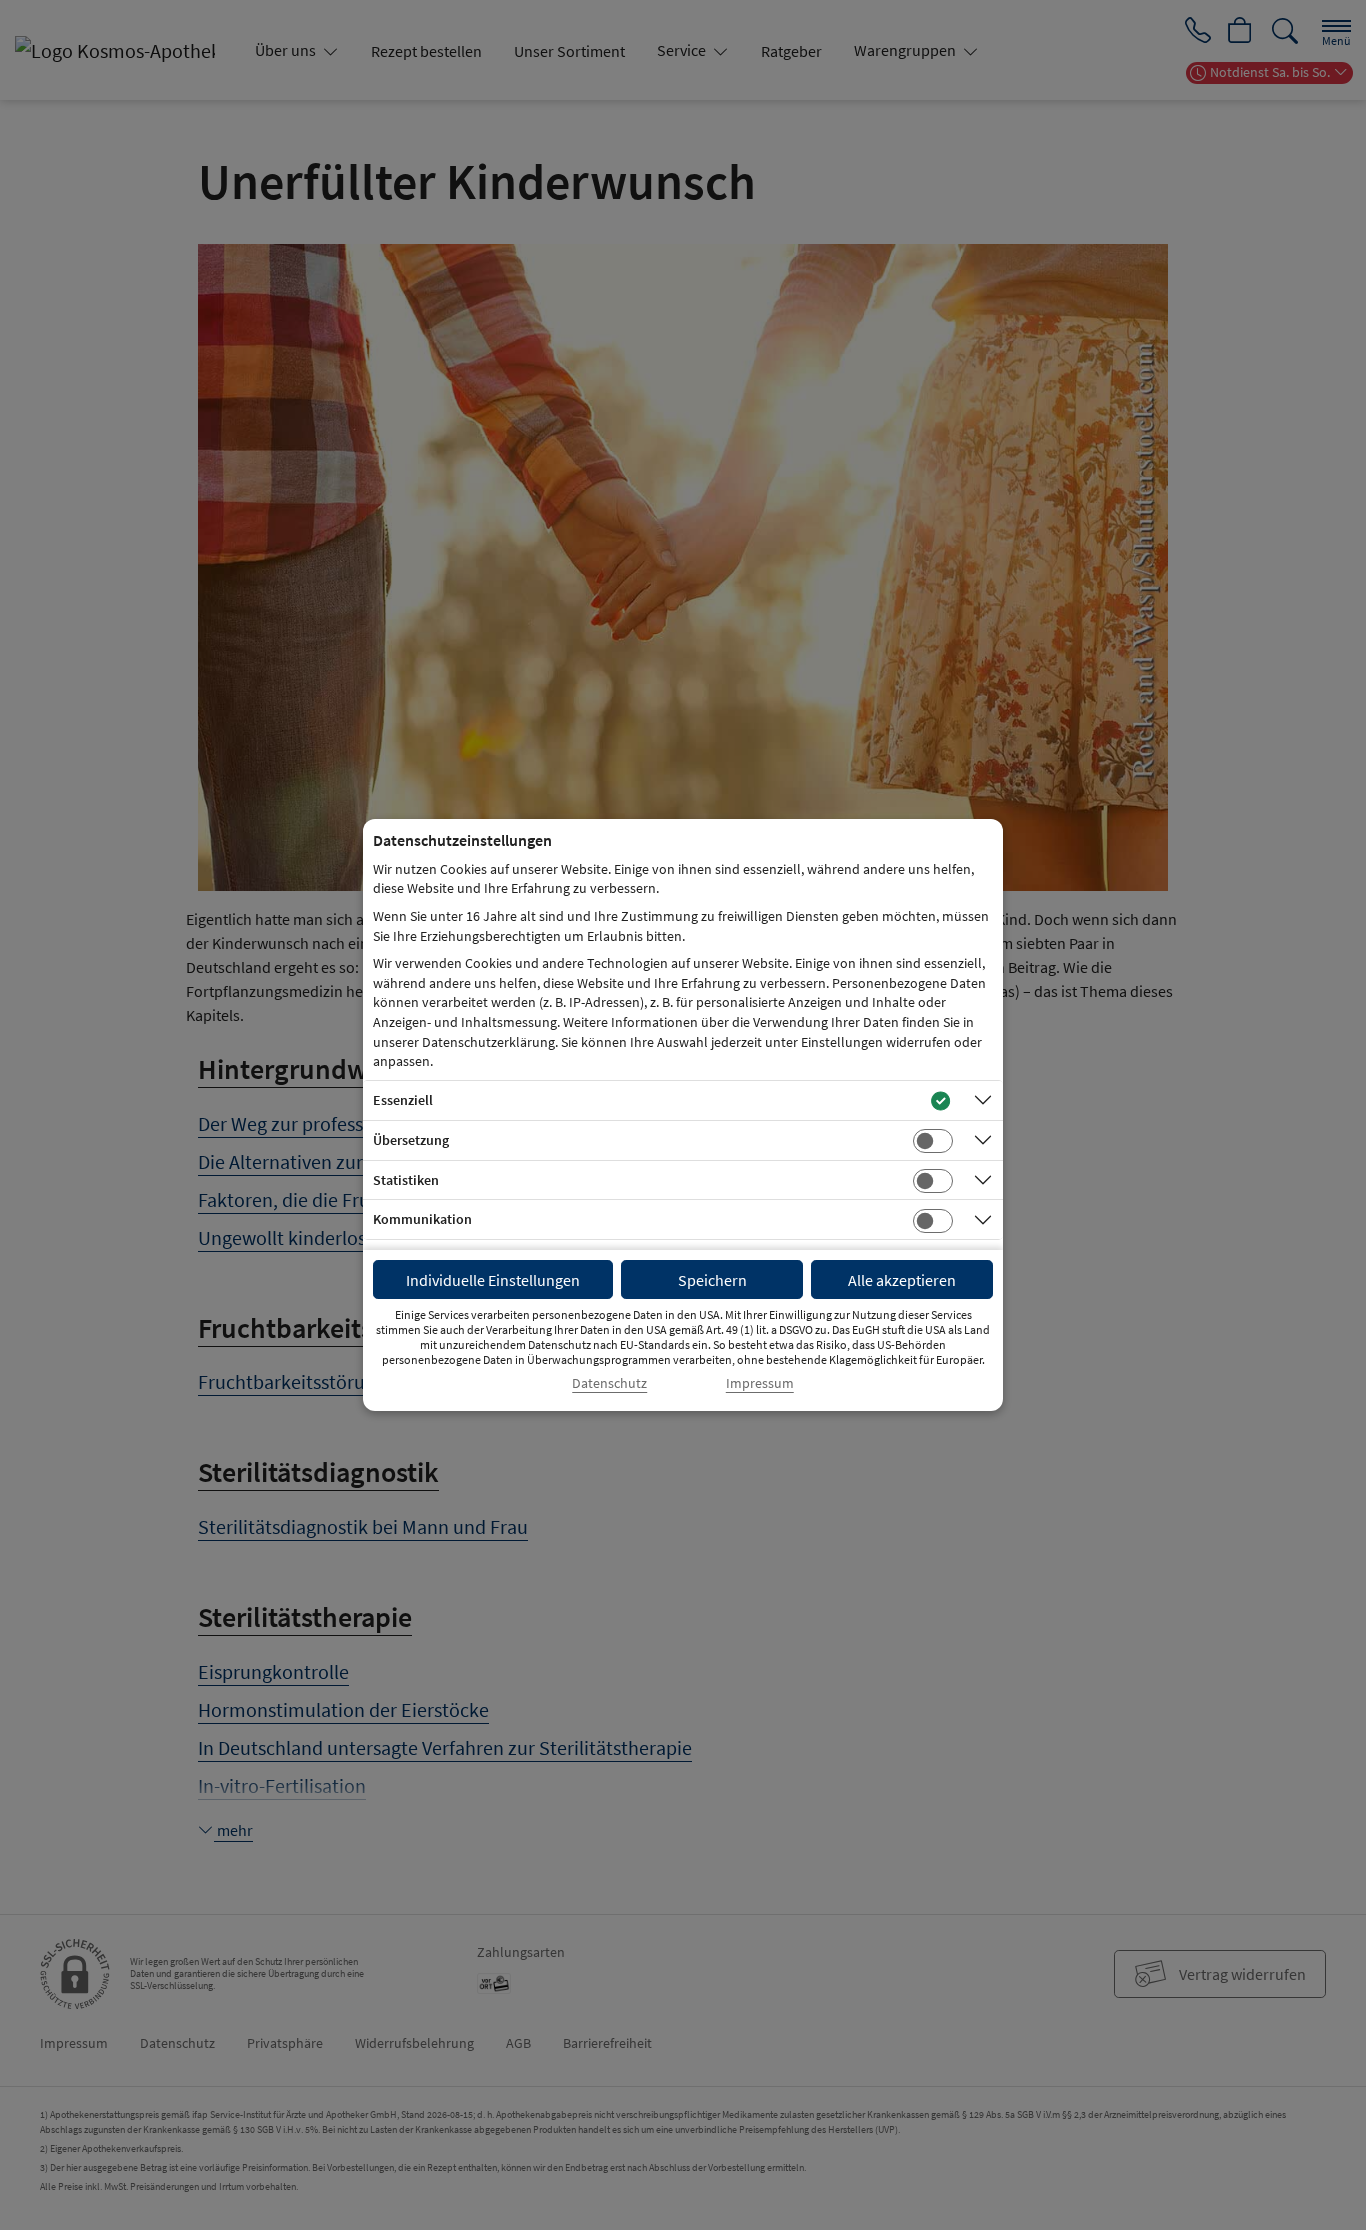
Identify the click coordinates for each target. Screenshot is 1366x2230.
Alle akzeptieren (902, 1280)
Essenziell (403, 1100)
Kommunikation (422, 1219)
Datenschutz (609, 1383)
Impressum (760, 1383)
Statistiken (406, 1180)
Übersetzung (411, 1140)
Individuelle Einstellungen (493, 1280)
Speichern (712, 1280)
